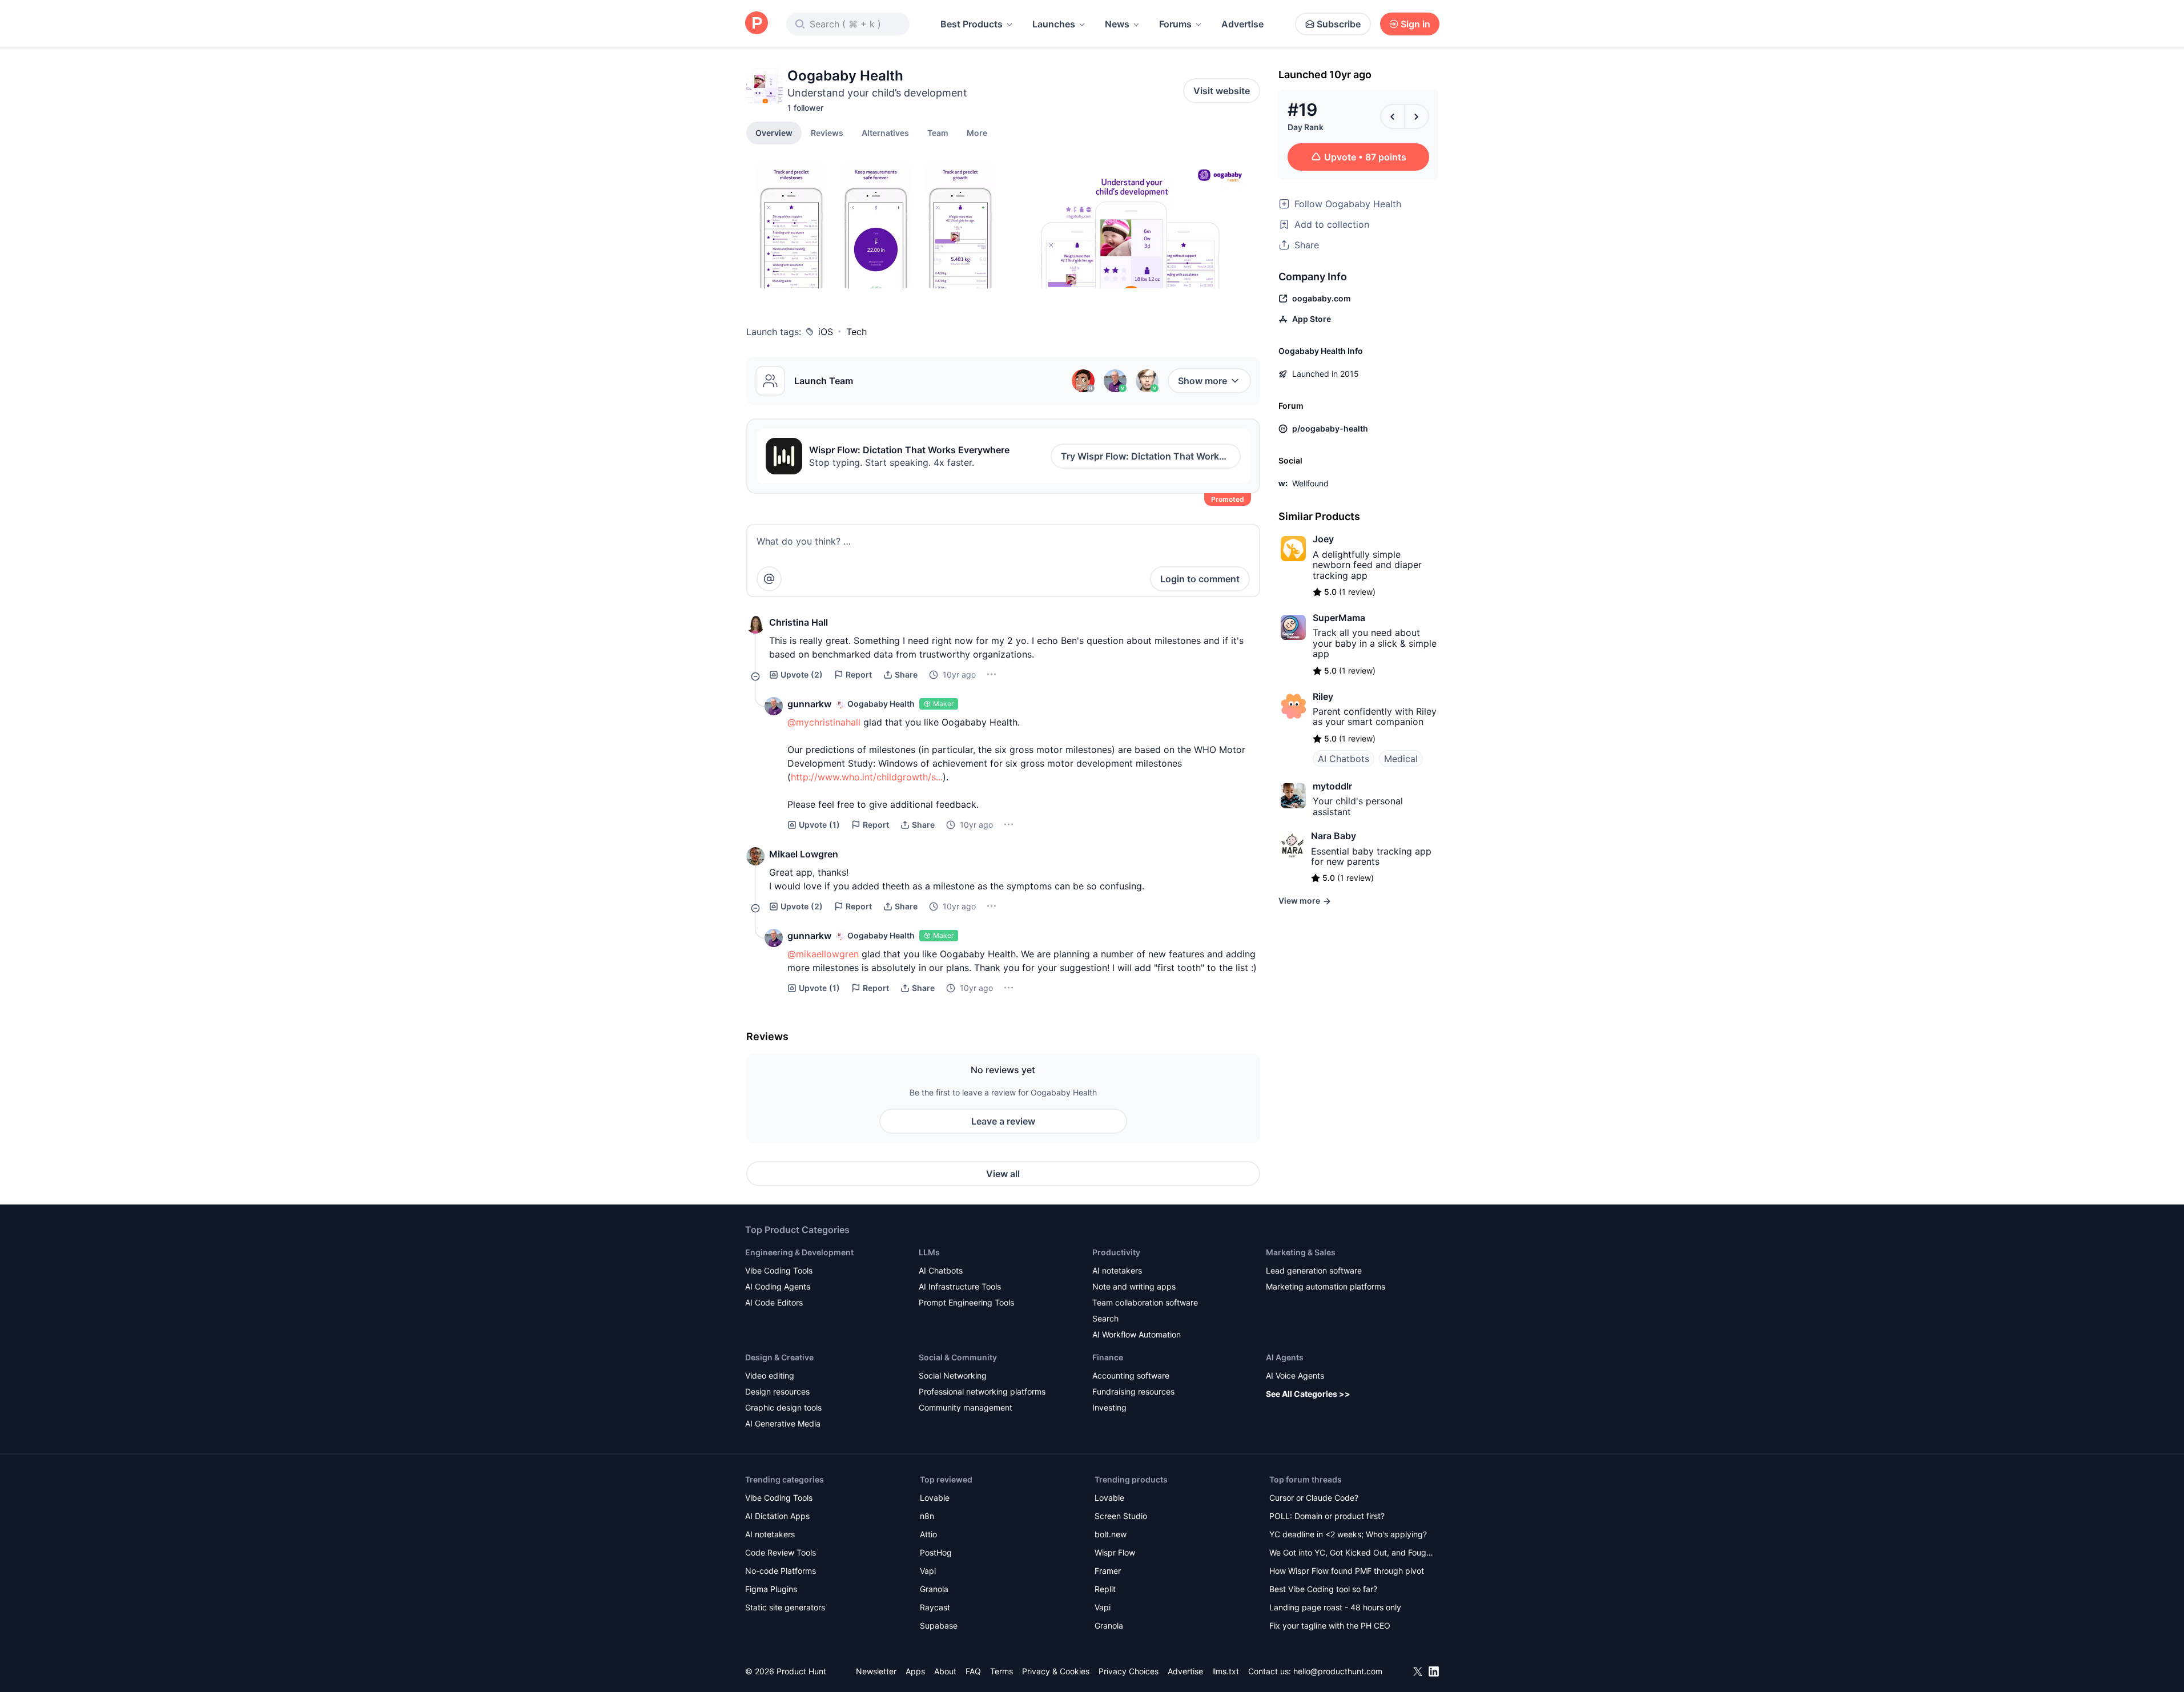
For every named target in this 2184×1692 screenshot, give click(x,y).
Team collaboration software (1145, 1302)
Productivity (1116, 1252)
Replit (1105, 1589)
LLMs (929, 1252)
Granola (934, 1589)
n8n (927, 1516)
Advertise (1242, 24)
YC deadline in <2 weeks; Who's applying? (1348, 1534)
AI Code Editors (774, 1302)
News (1117, 24)
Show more (1202, 381)
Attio (928, 1534)
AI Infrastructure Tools (960, 1286)
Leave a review (1003, 1121)
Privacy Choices (1129, 1671)
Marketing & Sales (1301, 1252)
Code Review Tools (781, 1552)
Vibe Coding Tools (779, 1270)
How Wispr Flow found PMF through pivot (1347, 1571)
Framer (1108, 1571)
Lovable (935, 1498)
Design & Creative (779, 1357)
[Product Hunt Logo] (757, 24)
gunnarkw (809, 704)
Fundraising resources (1133, 1391)
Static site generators (785, 1607)
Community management (966, 1407)
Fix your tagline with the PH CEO (1330, 1625)
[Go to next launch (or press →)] (1417, 116)
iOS (826, 332)
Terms (1001, 1671)
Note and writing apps (1134, 1286)
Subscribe (1339, 24)
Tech (856, 332)
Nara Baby (1334, 836)
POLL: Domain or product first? (1327, 1516)
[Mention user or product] (769, 579)
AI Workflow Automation (1137, 1334)
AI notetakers (1117, 1270)
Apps (915, 1671)
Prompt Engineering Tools (966, 1302)
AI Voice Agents (1295, 1375)
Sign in (1415, 24)
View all (1003, 1174)
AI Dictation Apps (777, 1516)
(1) (819, 825)
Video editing (770, 1375)
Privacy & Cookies (1056, 1671)
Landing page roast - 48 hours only (1335, 1607)
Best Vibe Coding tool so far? (1323, 1589)
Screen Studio (1121, 1516)
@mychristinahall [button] (824, 722)
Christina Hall (799, 622)
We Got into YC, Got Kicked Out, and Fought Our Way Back (1352, 1554)
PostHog (936, 1552)
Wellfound (1310, 483)
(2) (802, 674)
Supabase (939, 1625)
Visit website (1222, 91)
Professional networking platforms (982, 1391)
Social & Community (958, 1357)
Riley (1323, 696)
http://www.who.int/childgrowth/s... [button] (867, 777)
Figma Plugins (771, 1589)
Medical (1401, 759)
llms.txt (1226, 1671)
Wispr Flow (1115, 1552)
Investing (1109, 1407)
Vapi (928, 1571)
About (945, 1671)
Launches (1054, 24)
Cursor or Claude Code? (1314, 1498)
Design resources (777, 1391)
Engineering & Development (799, 1252)
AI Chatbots (1344, 759)
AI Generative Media (783, 1423)
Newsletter (876, 1671)
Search (1105, 1318)
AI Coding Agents (778, 1286)
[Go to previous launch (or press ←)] (1393, 116)
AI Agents (1285, 1357)
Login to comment (1200, 579)
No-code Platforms (781, 1571)
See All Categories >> (1308, 1394)
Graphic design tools (783, 1407)
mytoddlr (1332, 786)
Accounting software (1131, 1375)
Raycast (935, 1607)
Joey (1323, 539)
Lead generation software (1314, 1270)
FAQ (973, 1671)
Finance (1108, 1357)
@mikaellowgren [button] (823, 954)
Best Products (972, 24)
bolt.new (1111, 1534)
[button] (977, 132)
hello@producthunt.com (1338, 1671)
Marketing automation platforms (1326, 1286)
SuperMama (1339, 618)
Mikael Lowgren (804, 854)
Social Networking (953, 1375)
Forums (1175, 24)
